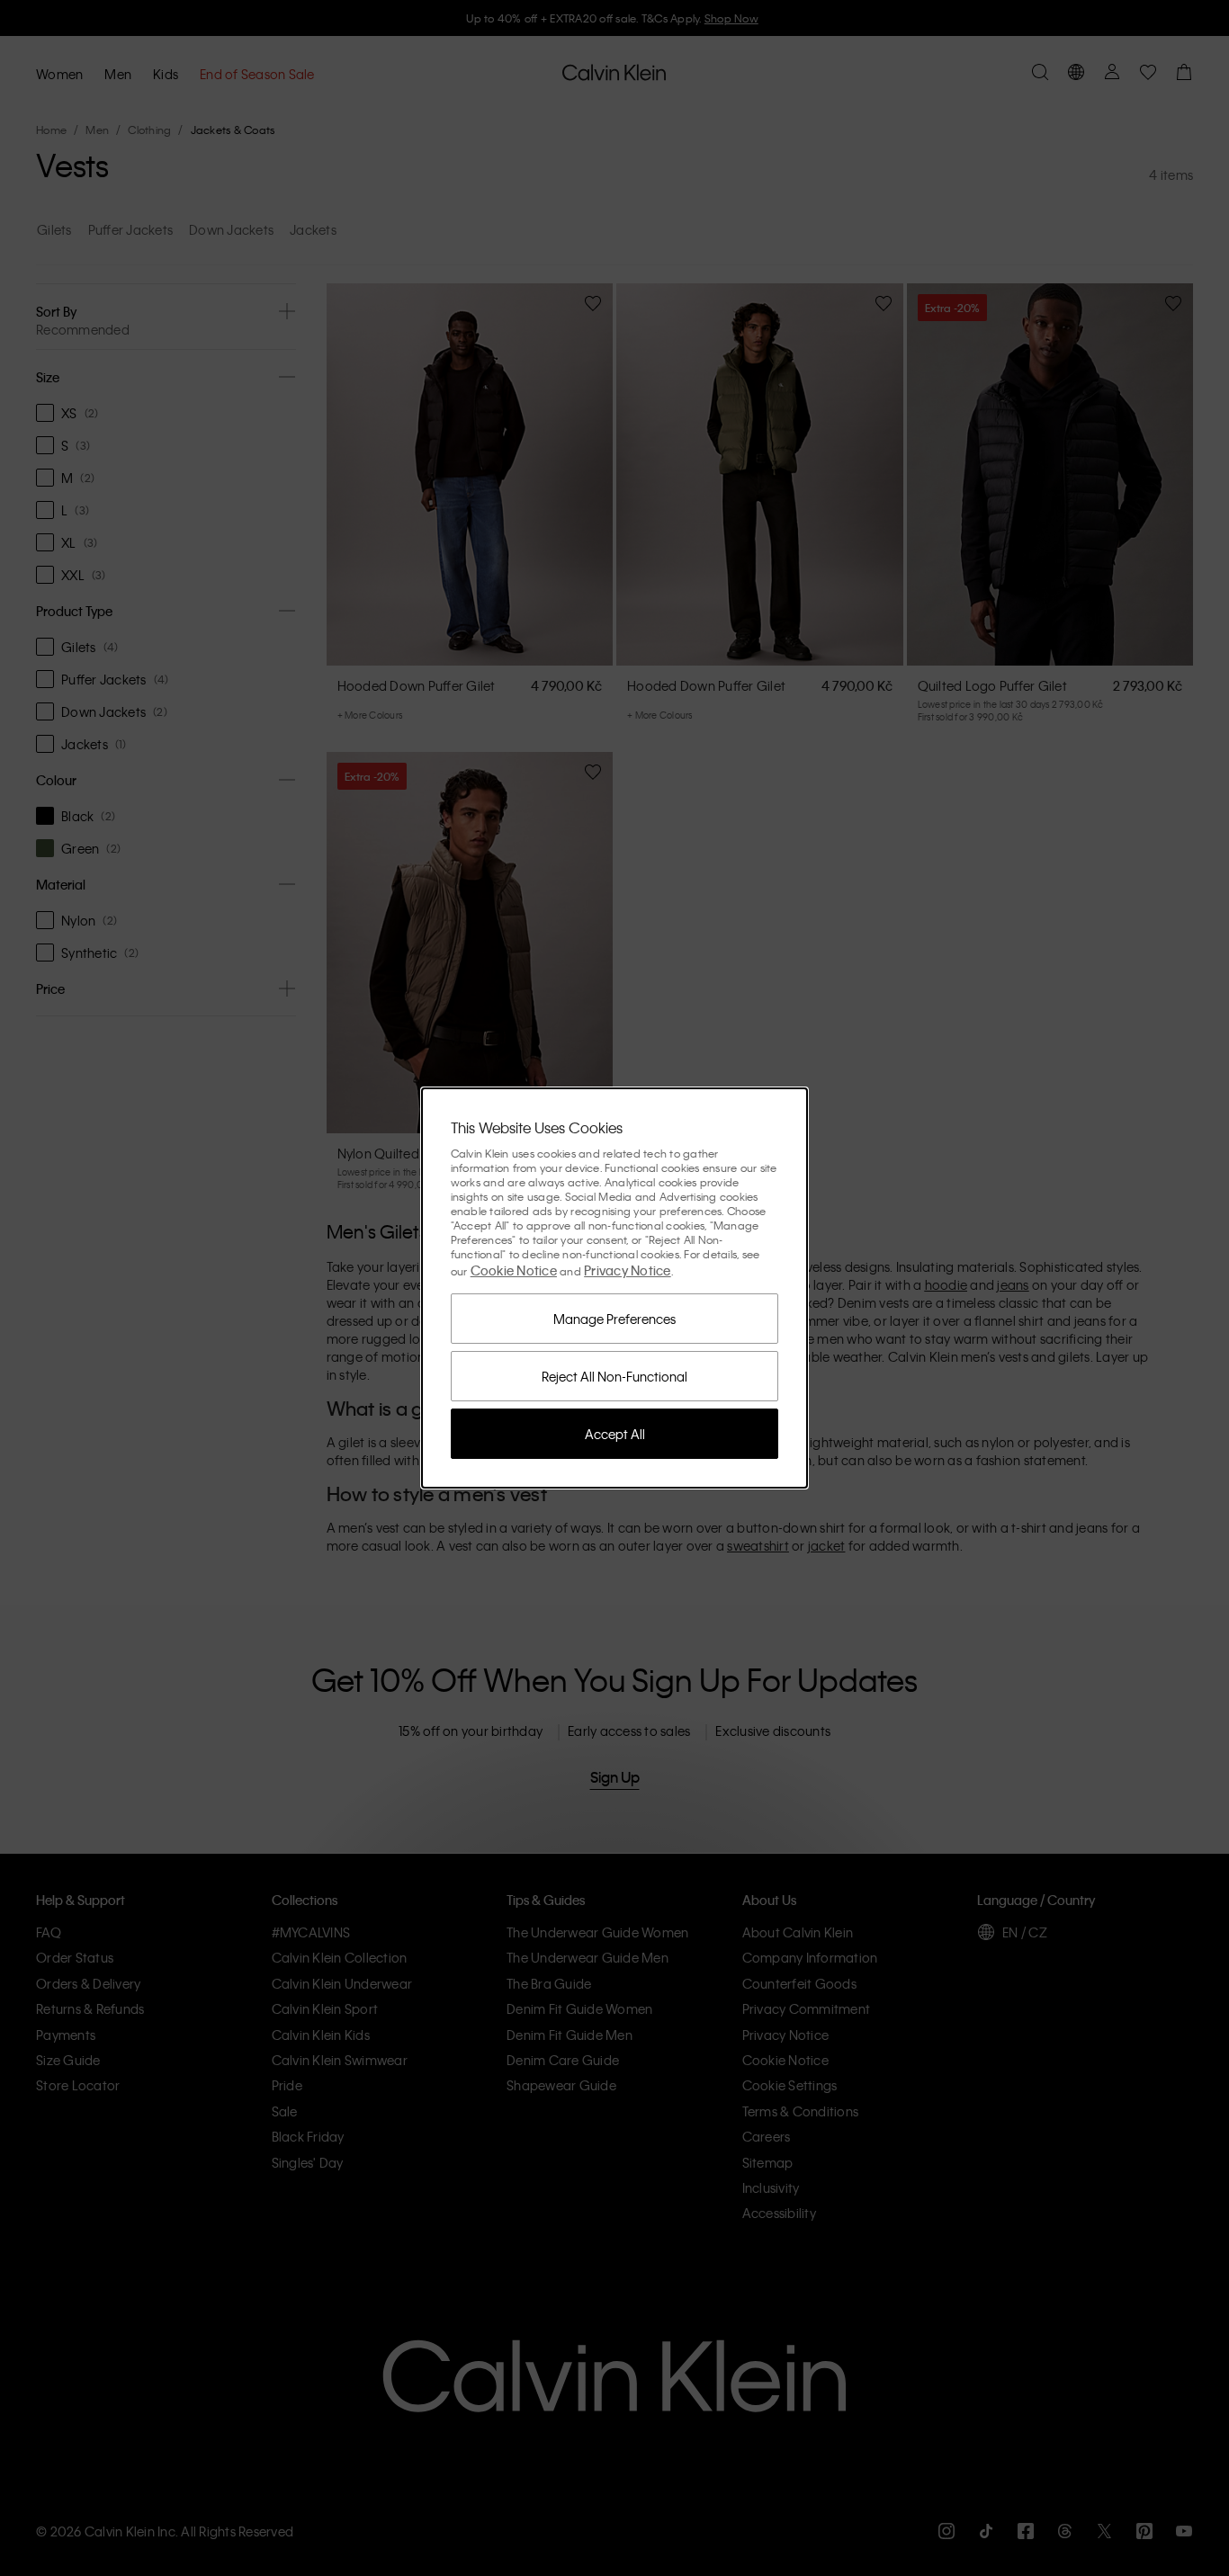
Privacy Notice (628, 1270)
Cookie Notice (514, 1270)
